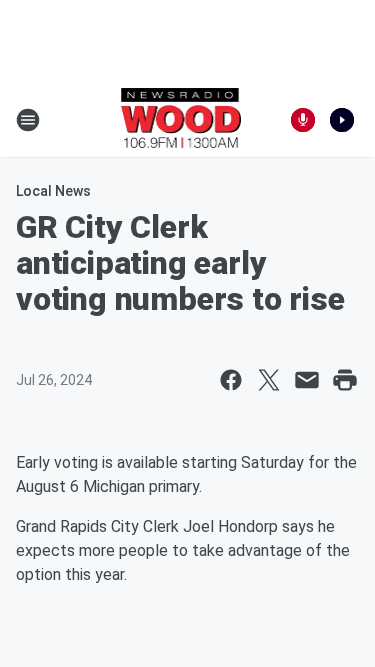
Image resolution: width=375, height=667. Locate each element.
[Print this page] (345, 380)
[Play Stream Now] (342, 120)
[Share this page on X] (269, 380)
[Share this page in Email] (307, 380)
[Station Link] (181, 120)
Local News (53, 191)
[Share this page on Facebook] (231, 380)
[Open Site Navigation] (28, 120)
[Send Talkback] (303, 120)
